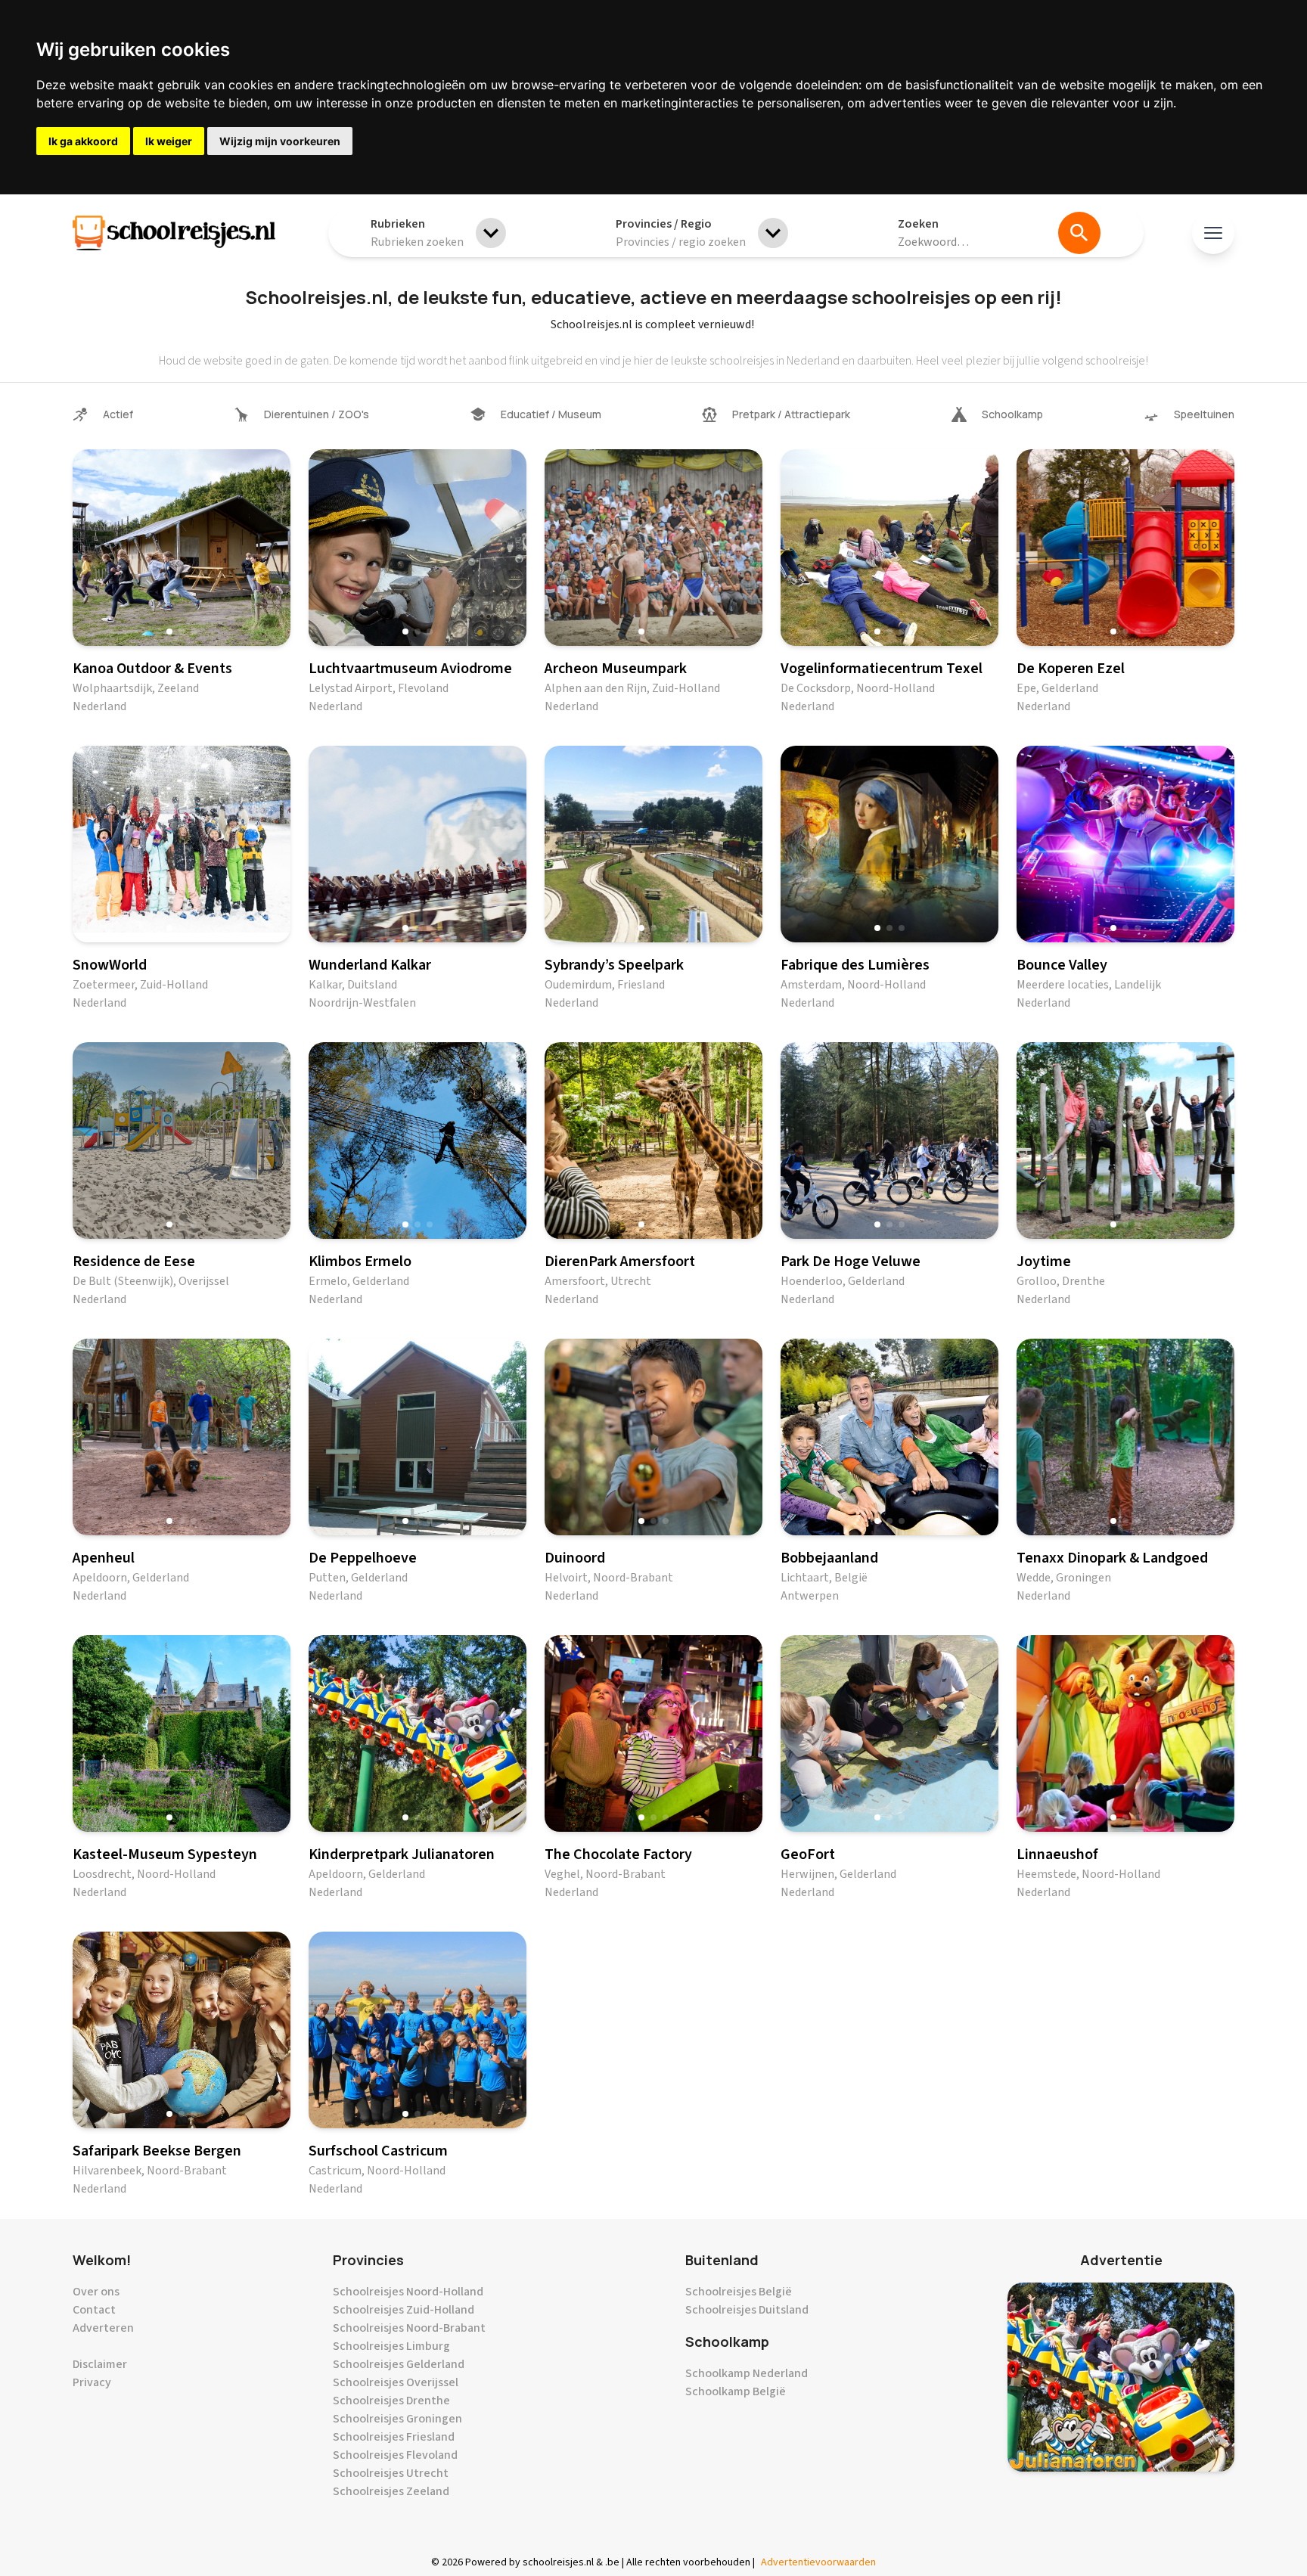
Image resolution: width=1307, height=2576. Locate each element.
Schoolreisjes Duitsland (747, 2310)
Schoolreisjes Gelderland (399, 2364)
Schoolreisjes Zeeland (391, 2491)
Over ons (96, 2292)
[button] (169, 632)
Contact (94, 2310)
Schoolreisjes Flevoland (395, 2455)
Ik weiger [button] (169, 141)
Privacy (92, 2382)
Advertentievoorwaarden (818, 2562)
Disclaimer (100, 2364)
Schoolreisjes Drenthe (391, 2401)
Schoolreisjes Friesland (394, 2437)
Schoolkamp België (736, 2391)
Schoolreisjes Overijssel (396, 2382)
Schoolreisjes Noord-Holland (408, 2292)
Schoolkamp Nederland (747, 2373)
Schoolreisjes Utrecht (391, 2473)
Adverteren (103, 2328)
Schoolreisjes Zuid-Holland (404, 2310)
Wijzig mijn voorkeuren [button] (280, 141)
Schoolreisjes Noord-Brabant (409, 2328)
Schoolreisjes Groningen (397, 2419)
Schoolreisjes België (739, 2292)
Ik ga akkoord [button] (83, 141)
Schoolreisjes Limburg (391, 2346)
